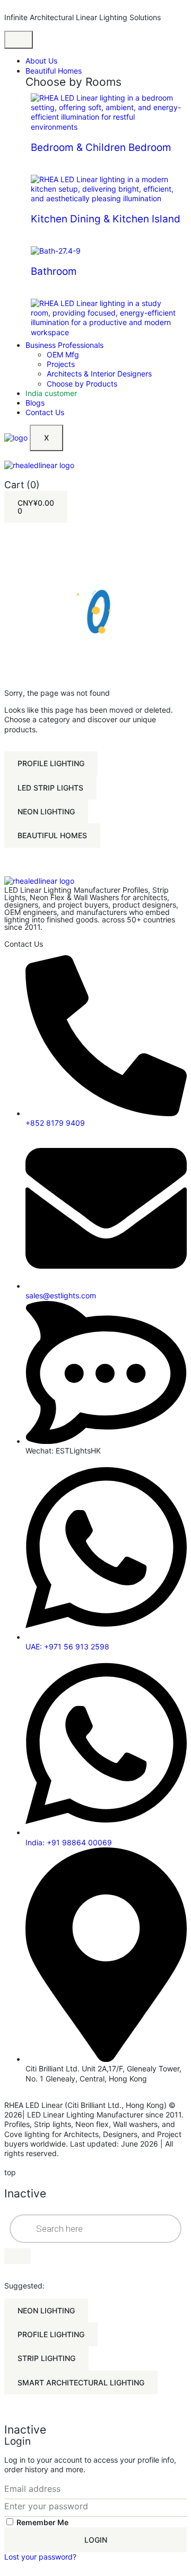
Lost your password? (40, 2557)
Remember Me (42, 2522)
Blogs (35, 403)
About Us (41, 61)
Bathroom (54, 271)
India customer (51, 393)
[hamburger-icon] (19, 40)
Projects (61, 364)
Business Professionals (64, 345)
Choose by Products (82, 384)
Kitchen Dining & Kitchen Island (106, 219)
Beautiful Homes (54, 71)
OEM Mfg (63, 354)
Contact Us (45, 412)
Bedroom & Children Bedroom (101, 147)
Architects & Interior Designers (99, 374)
